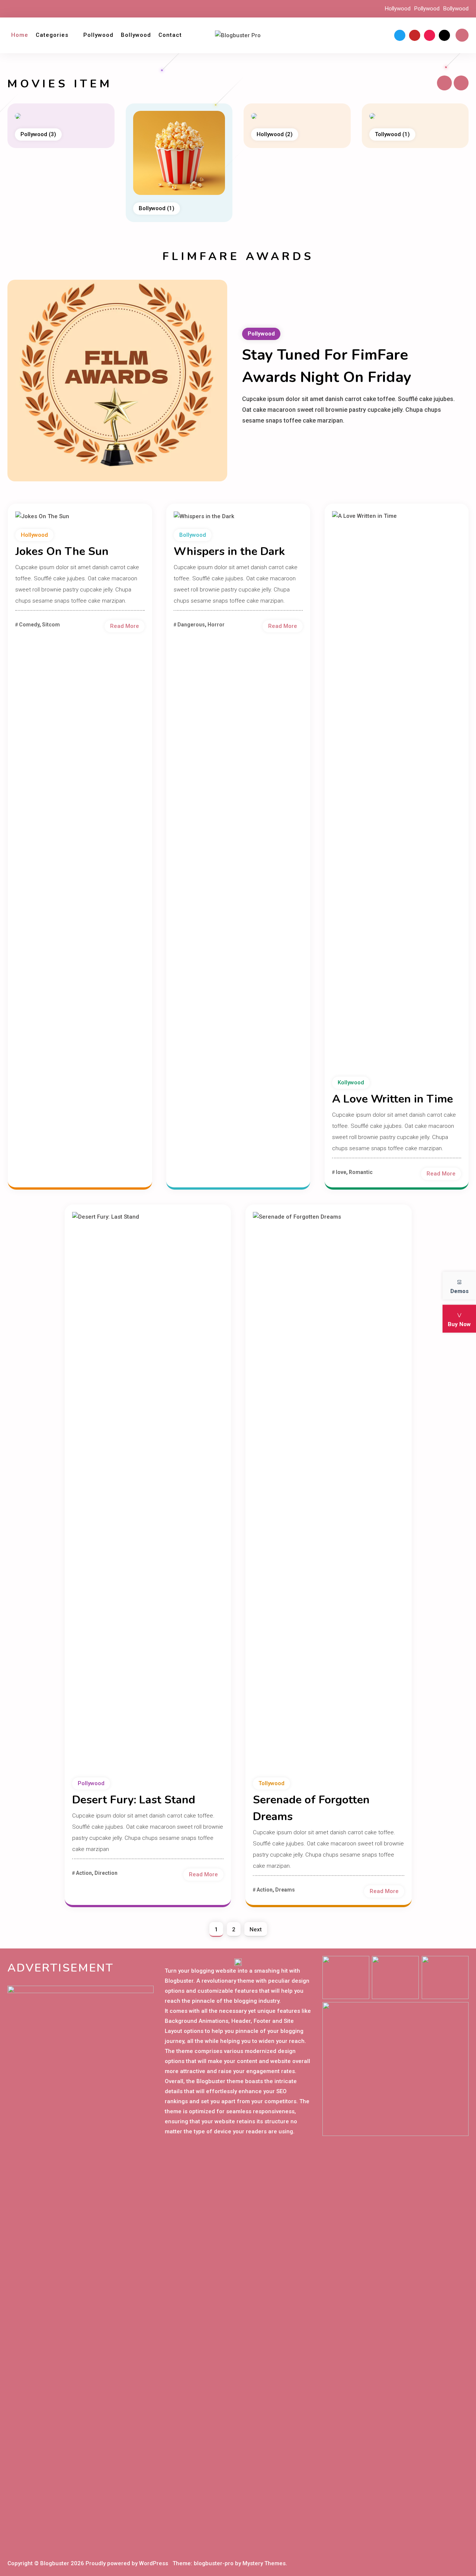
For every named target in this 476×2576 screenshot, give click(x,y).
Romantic (361, 1172)
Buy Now (459, 1324)
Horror (216, 625)
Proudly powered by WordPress (128, 2563)
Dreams (285, 1890)
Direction (106, 1873)
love (341, 1172)
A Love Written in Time (393, 1099)
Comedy (29, 625)
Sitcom (51, 625)
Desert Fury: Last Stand (134, 1800)
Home (20, 35)
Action (84, 1873)
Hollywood (398, 9)
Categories (52, 35)
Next (256, 1929)
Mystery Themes (264, 2563)
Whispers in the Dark (229, 551)
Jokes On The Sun (62, 551)
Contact (170, 35)
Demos (459, 1291)
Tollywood (274, 134)
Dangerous (191, 625)
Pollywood (427, 9)
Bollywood (456, 9)
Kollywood (393, 134)
